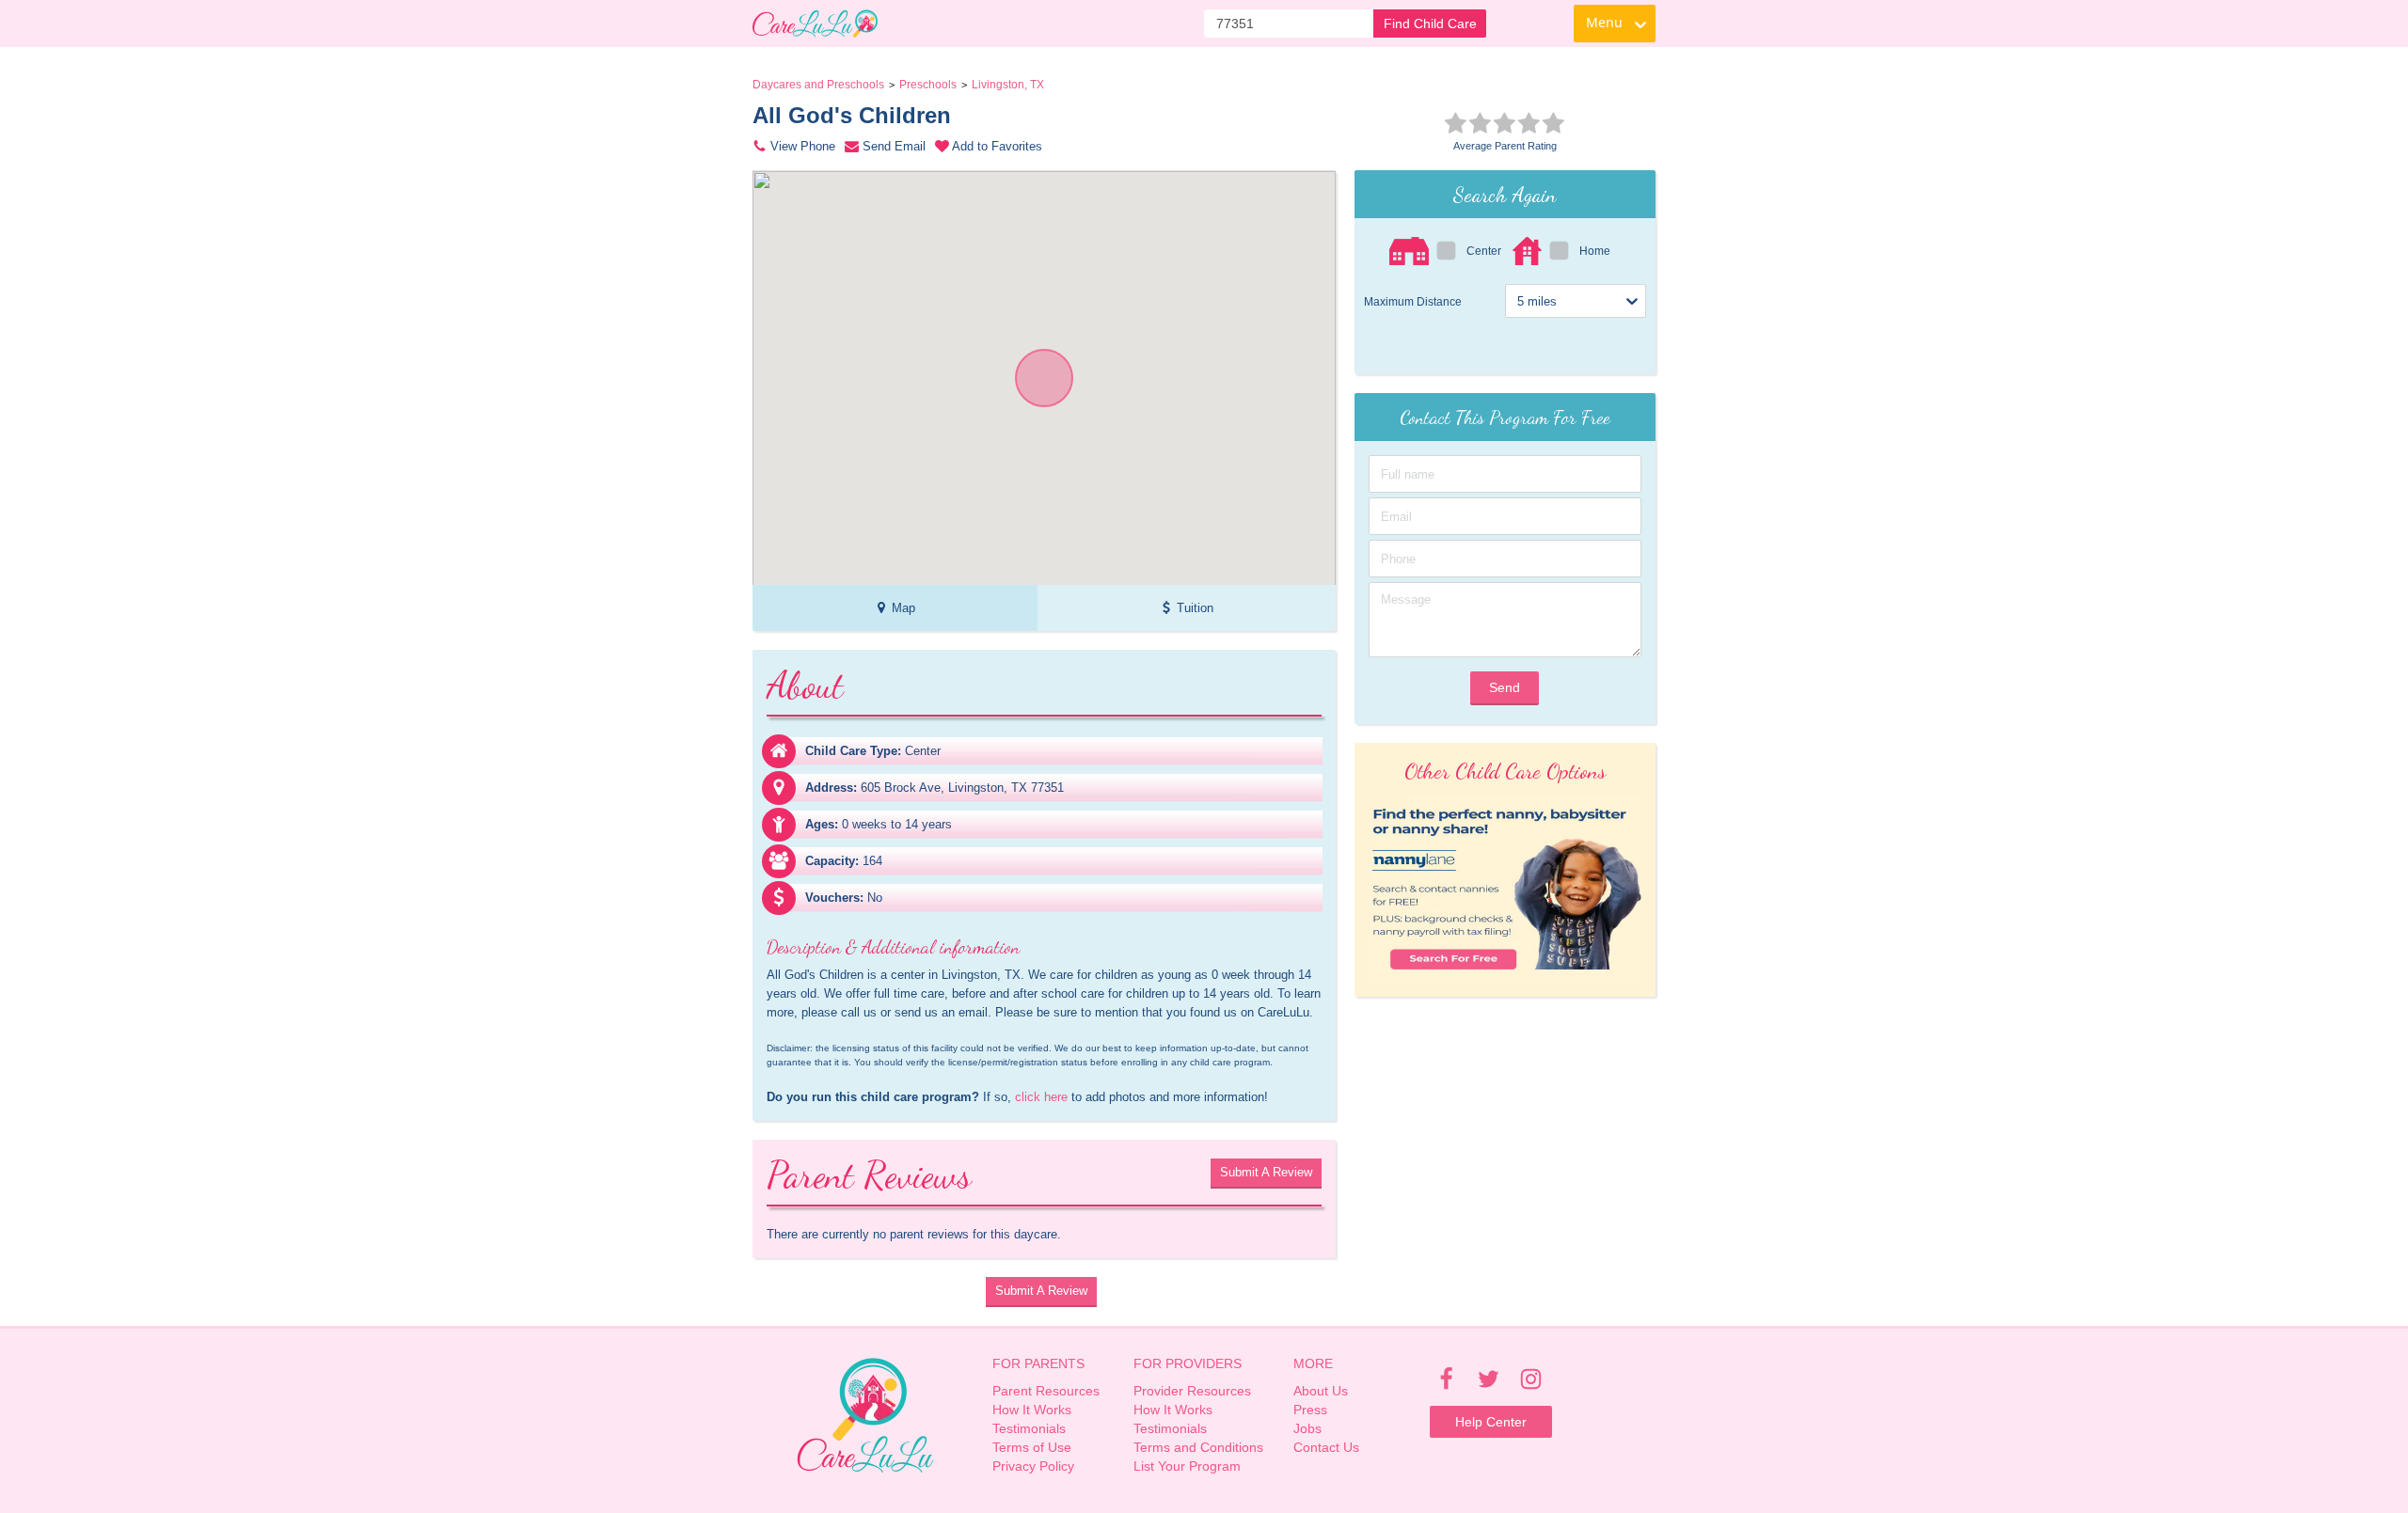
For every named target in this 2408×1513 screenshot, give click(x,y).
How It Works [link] (1032, 1410)
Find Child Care (1430, 24)
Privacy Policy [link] (1033, 1466)
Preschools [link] (928, 85)
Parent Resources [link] (1046, 1391)
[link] (815, 24)
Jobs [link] (1307, 1428)
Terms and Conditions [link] (1198, 1447)
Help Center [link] (1491, 1422)
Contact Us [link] (1326, 1447)
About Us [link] (1321, 1391)
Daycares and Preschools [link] (818, 85)
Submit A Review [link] (1266, 1172)
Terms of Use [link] (1032, 1447)
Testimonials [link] (1029, 1428)
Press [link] (1310, 1410)
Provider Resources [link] (1192, 1391)
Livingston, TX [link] (1008, 85)
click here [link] (1041, 1097)
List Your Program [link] (1187, 1466)
